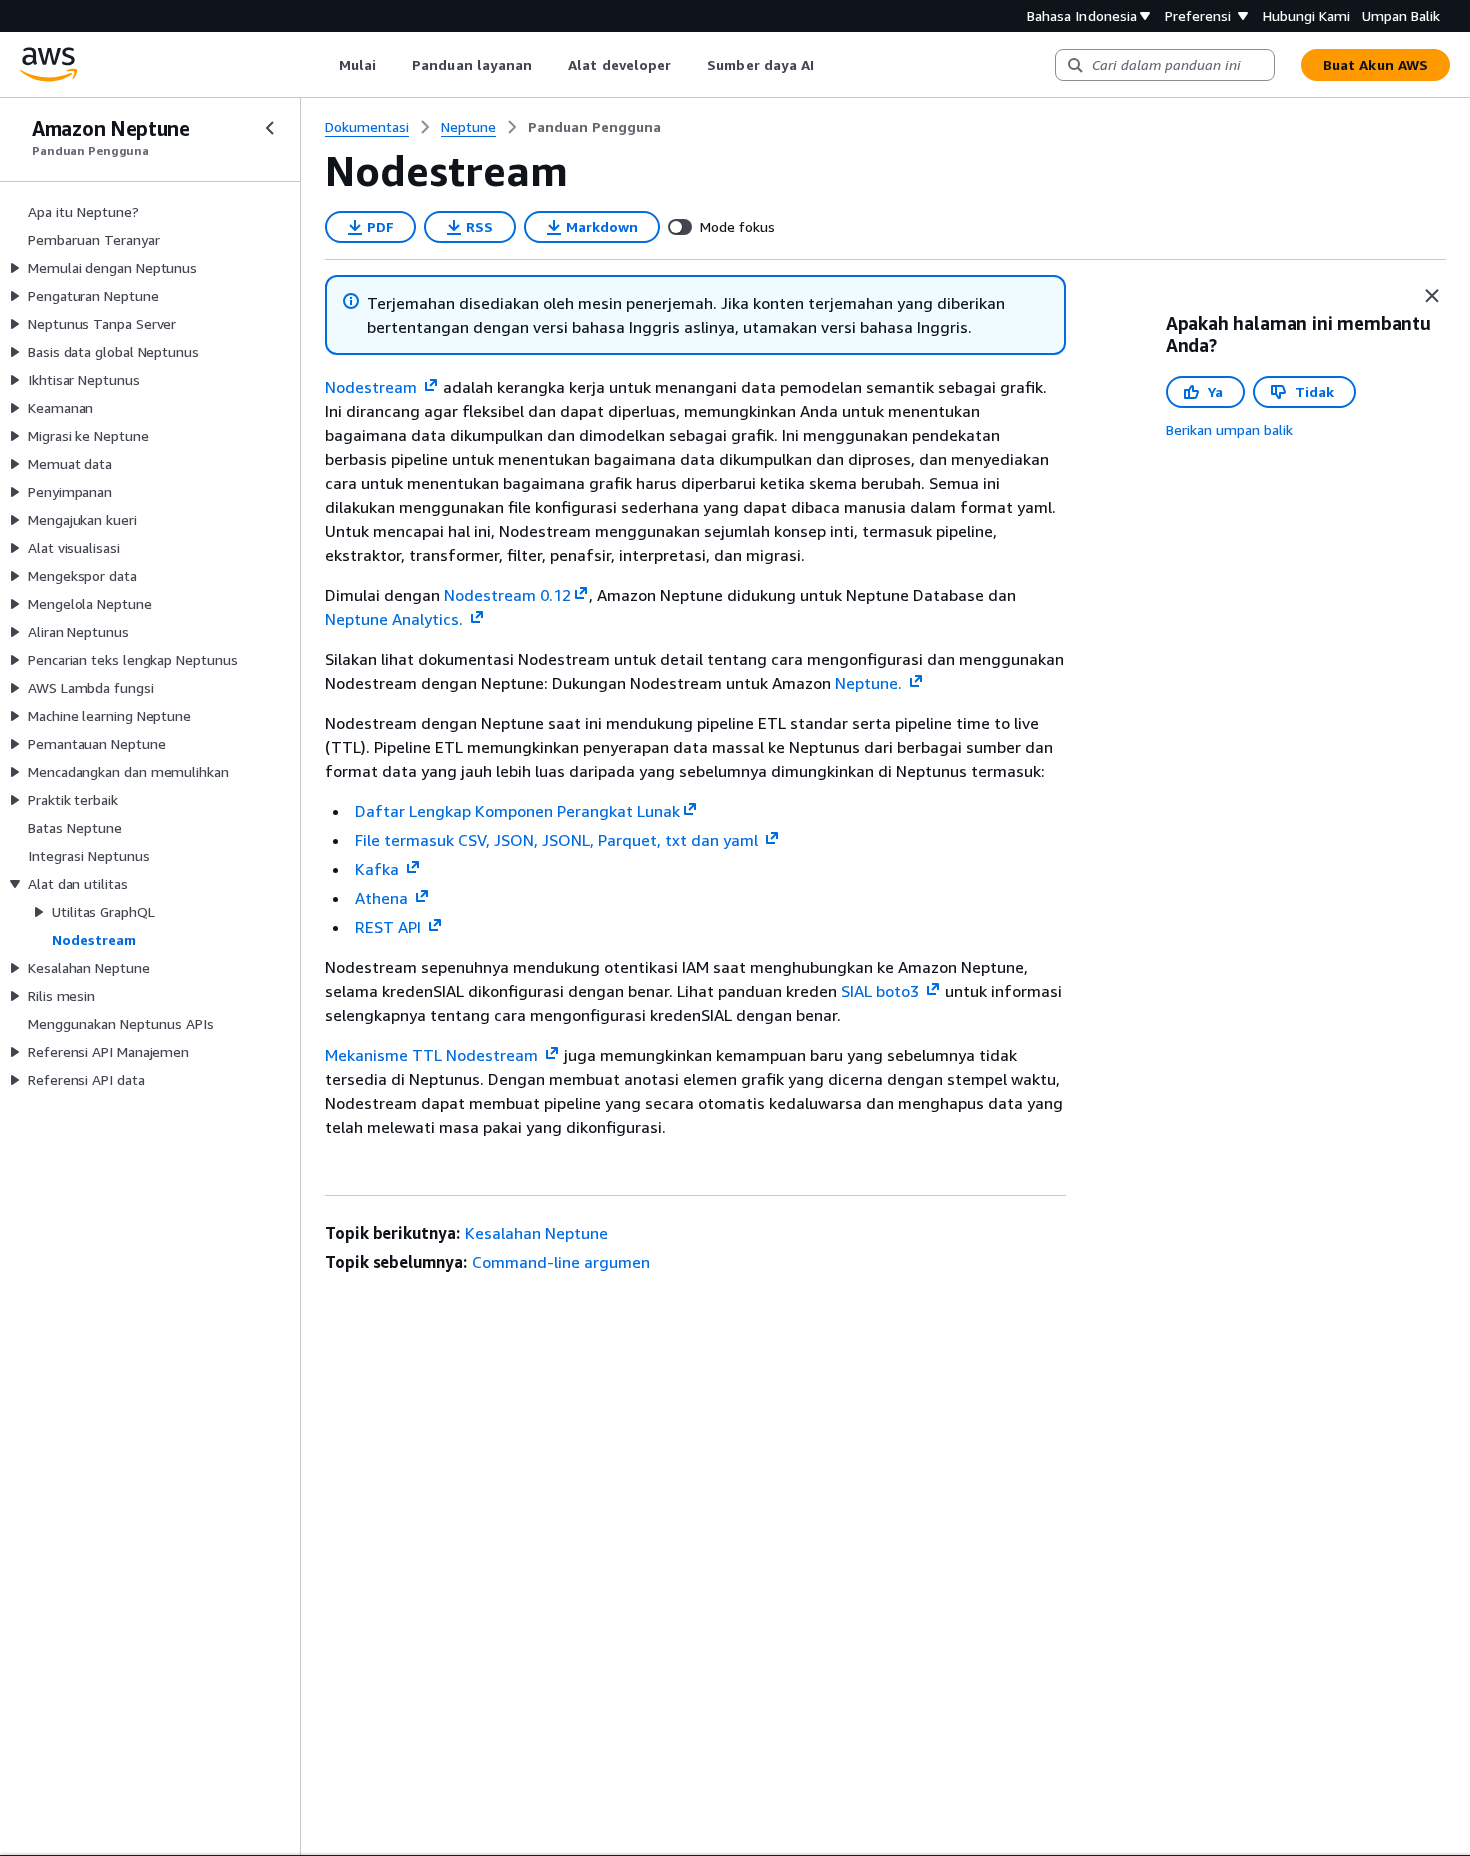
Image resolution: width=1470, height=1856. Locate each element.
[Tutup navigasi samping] (270, 128)
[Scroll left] (323, 65)
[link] (594, 127)
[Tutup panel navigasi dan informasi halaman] (1432, 296)
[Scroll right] (829, 65)
